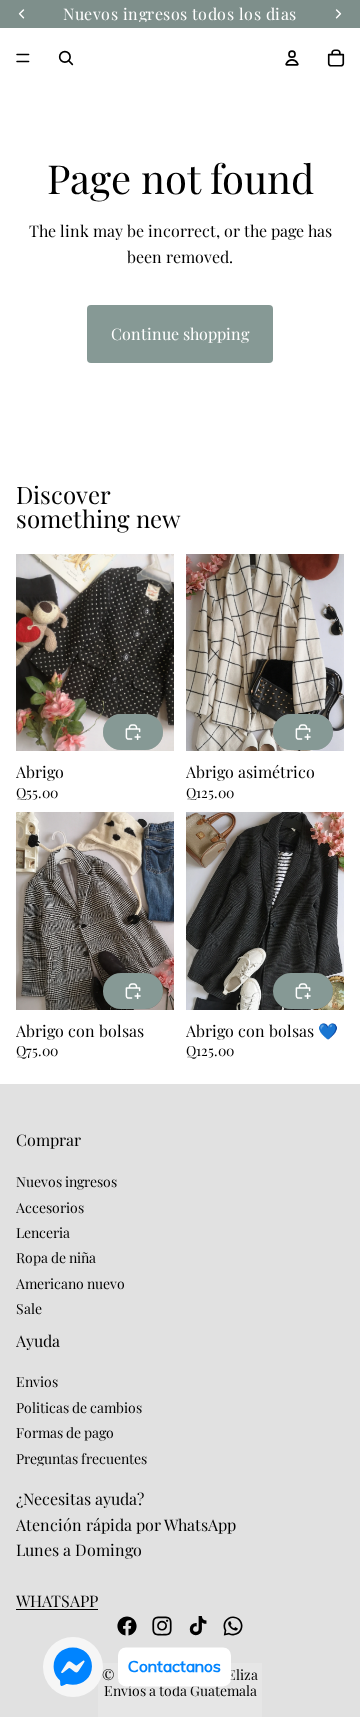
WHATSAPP (57, 1600)
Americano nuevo (70, 1283)
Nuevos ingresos (66, 1181)
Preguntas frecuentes (81, 1458)
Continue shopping (180, 333)
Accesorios (50, 1206)
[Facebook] (127, 1626)
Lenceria (43, 1232)
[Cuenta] (292, 58)
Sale (29, 1308)
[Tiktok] (198, 1626)
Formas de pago (65, 1432)
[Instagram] (162, 1626)
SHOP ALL (307, 516)
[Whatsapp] (233, 1626)
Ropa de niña (56, 1257)
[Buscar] (66, 58)
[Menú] (23, 58)
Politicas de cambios (79, 1407)
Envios (37, 1381)
